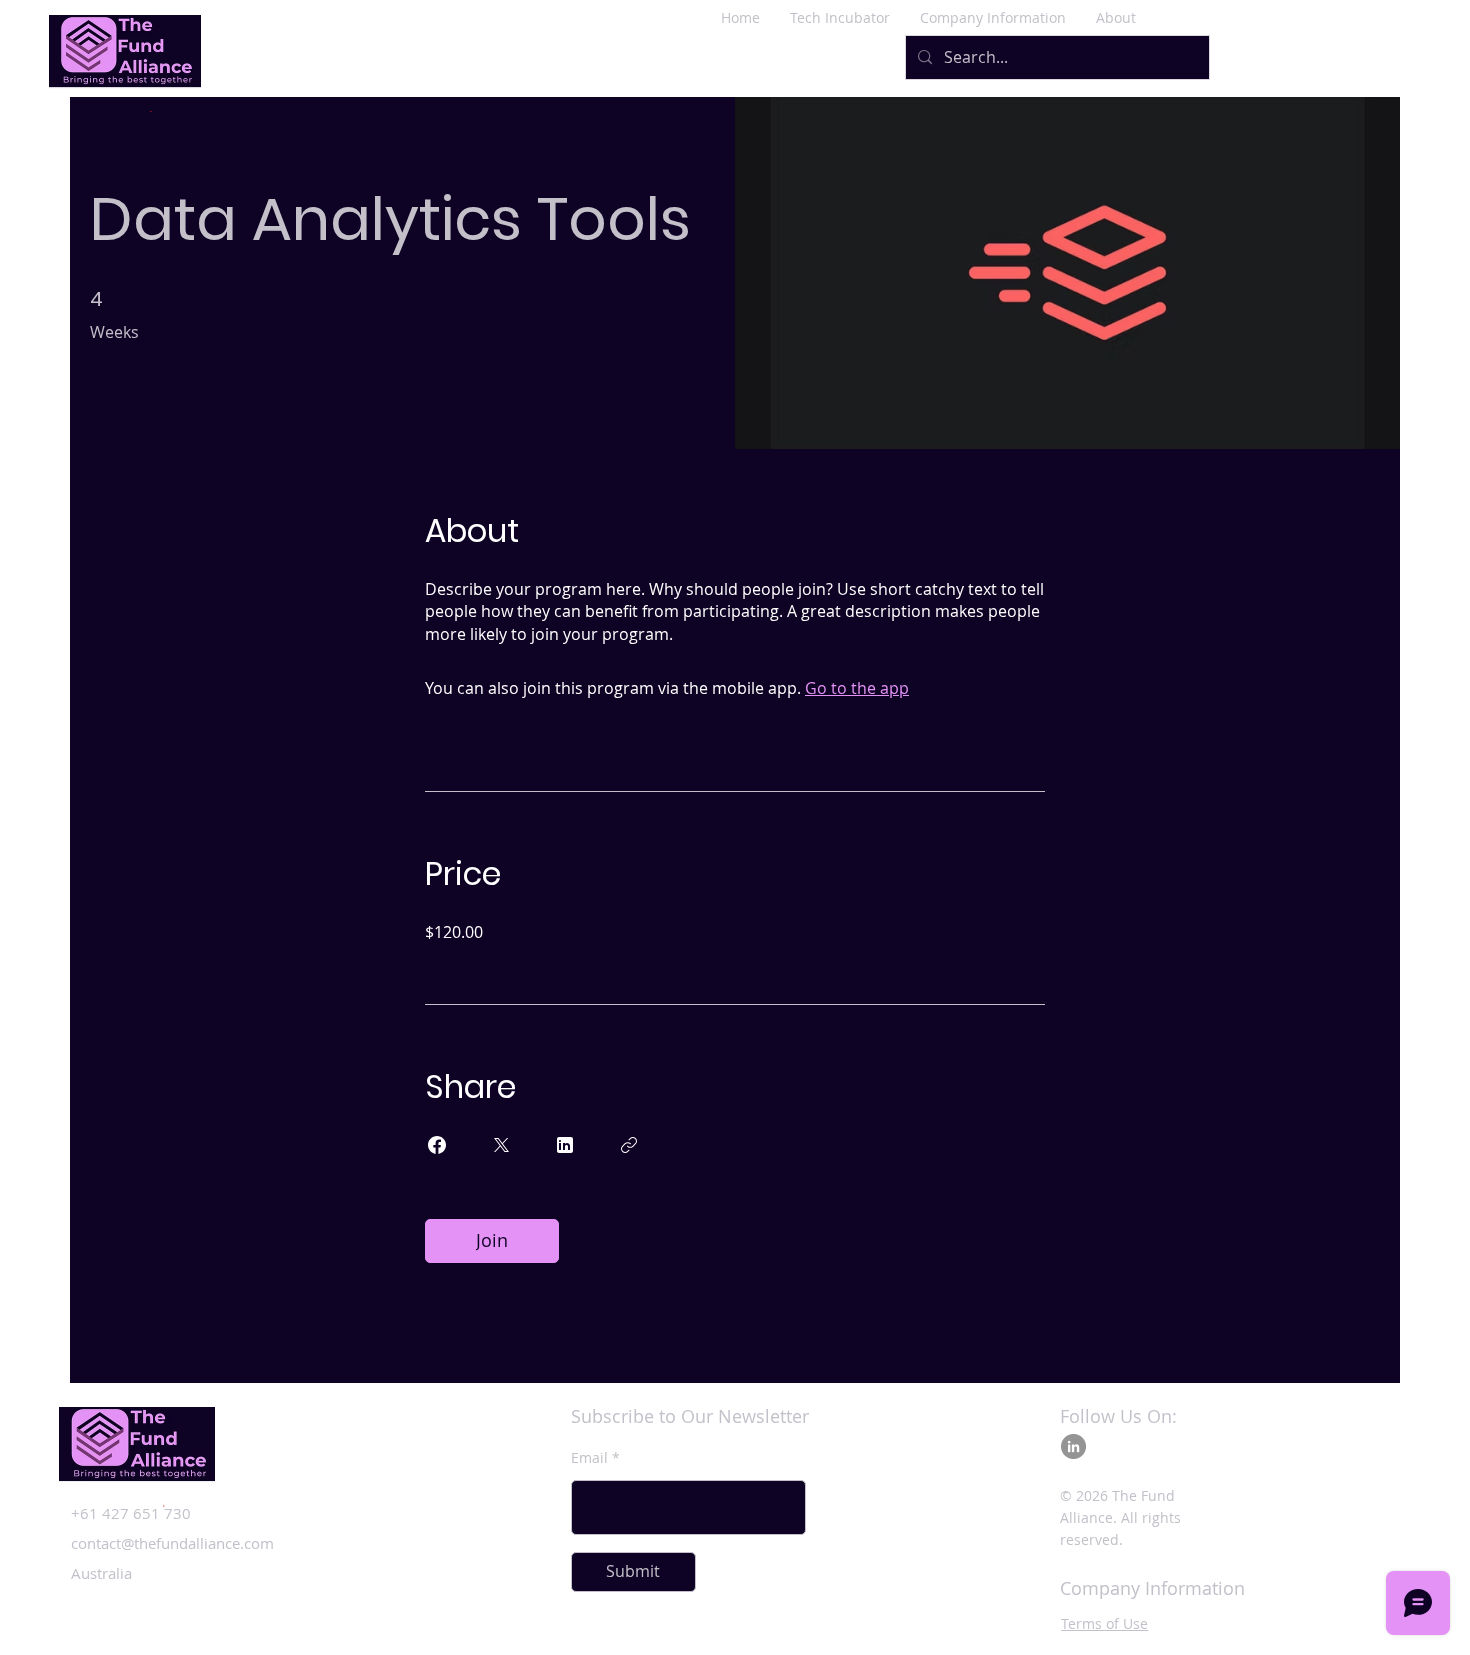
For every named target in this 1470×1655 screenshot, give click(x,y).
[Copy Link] (629, 1145)
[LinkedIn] (1073, 1446)
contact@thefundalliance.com (172, 1543)
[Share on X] (501, 1145)
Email (589, 1458)
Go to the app (857, 688)
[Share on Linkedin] (565, 1145)
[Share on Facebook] (437, 1145)
